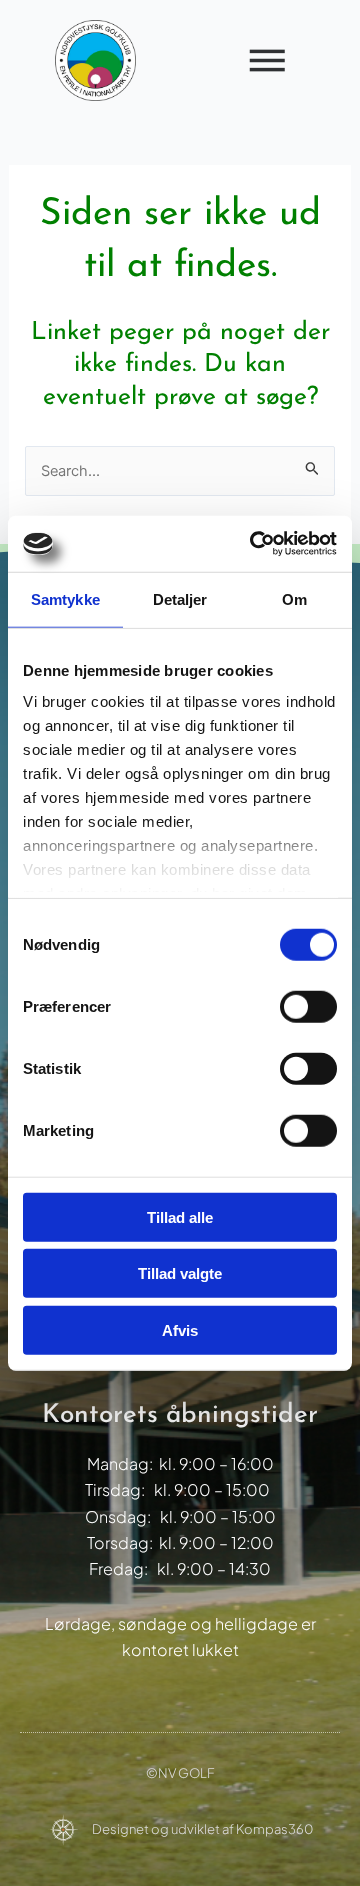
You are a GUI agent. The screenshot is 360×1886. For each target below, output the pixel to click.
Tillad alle (180, 1216)
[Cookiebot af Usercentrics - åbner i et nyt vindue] (254, 544)
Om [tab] (294, 598)
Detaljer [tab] (180, 598)
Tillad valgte (180, 1273)
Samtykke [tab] (65, 598)
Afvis (180, 1329)
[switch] (308, 1006)
